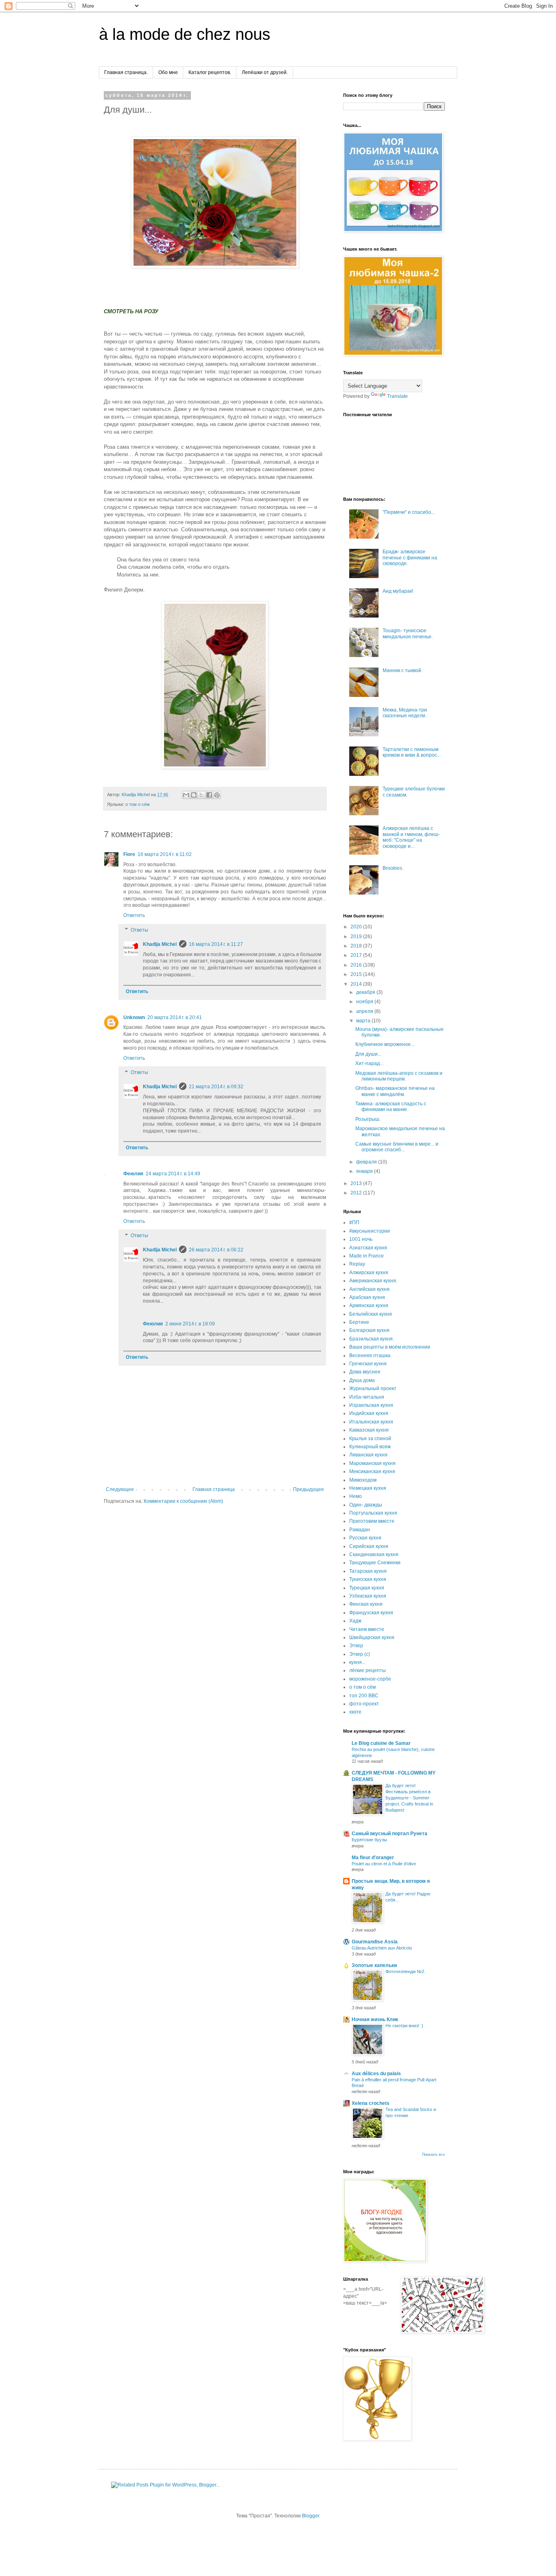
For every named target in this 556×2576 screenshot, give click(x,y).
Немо (356, 1496)
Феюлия (133, 1174)
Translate (397, 396)
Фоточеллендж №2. (405, 1971)
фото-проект (364, 1704)
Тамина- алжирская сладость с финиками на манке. (391, 1107)
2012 (357, 1193)
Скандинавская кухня (374, 1554)
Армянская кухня (369, 1305)
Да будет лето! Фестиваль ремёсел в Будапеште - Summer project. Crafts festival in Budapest (409, 1798)
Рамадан (360, 1530)
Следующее (120, 1489)
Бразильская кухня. (372, 1339)
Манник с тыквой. (403, 670)
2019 (357, 937)
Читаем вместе (367, 1629)
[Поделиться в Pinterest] (217, 795)
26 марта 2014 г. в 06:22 (216, 1250)
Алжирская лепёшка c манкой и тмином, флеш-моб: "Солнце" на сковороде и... (411, 837)
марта (364, 1021)
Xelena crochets (371, 2103)
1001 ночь (361, 1239)
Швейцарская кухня (372, 1637)
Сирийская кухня (369, 1546)
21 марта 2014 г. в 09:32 (216, 1087)
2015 (357, 974)
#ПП (354, 1223)
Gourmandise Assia (375, 1942)
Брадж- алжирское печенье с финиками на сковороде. (410, 558)
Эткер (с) (360, 1654)
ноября (365, 1002)
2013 (357, 1183)
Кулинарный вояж (370, 1447)
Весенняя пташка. (370, 1356)
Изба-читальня (367, 1397)
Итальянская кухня (371, 1422)
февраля (367, 1162)
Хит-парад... (369, 1063)
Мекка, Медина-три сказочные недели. (405, 713)
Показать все (433, 2155)
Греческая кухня (368, 1364)
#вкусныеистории (370, 1231)
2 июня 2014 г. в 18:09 (190, 1324)
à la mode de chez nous (185, 34)
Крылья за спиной (370, 1439)
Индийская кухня (369, 1413)
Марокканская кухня (372, 1463)
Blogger (311, 2516)
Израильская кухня (371, 1405)
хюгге (355, 1712)
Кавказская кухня (369, 1430)
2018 (357, 946)
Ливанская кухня (368, 1455)
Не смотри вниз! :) (404, 2026)
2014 (357, 984)
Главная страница (214, 1489)
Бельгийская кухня (371, 1314)
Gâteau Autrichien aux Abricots (382, 1948)
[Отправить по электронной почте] (186, 795)
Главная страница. (126, 72)
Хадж (355, 1621)
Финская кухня (366, 1604)
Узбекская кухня (368, 1596)
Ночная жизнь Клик (375, 2019)
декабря (366, 992)
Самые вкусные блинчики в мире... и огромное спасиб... (397, 1147)
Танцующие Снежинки (375, 1563)
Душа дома (362, 1380)
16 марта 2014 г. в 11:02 (165, 854)
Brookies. (393, 868)
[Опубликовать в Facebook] (209, 795)
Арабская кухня (367, 1297)
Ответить (134, 915)
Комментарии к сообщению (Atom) (183, 1501)
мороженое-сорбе (370, 1679)
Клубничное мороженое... (385, 1044)
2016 (357, 965)
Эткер (356, 1646)
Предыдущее (309, 1489)
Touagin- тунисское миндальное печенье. (408, 633)
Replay (357, 1264)
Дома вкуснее (365, 1372)
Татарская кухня (368, 1571)
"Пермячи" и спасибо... (409, 512)
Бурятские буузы (369, 1840)
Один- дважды (366, 1505)
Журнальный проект (373, 1388)
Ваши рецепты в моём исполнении (390, 1347)
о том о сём (138, 804)
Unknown (134, 1017)
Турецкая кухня (367, 1588)
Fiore (129, 854)
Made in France (367, 1256)
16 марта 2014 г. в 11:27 (216, 944)
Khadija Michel (160, 944)
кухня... (357, 1662)
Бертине (359, 1322)
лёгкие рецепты (368, 1670)
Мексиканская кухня (372, 1471)
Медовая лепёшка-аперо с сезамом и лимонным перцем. (399, 1076)
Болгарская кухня (369, 1330)
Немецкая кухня (368, 1488)
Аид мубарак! (398, 591)
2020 (357, 927)
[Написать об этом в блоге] (194, 795)
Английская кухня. (370, 1289)
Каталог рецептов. (210, 72)
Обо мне (168, 72)
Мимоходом (363, 1480)
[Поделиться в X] (201, 795)
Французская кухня (371, 1613)
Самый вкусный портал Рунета (390, 1834)
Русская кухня (365, 1538)
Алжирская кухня (369, 1273)
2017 (357, 955)
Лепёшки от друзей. (265, 72)
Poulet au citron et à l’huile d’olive (384, 1864)
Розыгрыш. (368, 1119)
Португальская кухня (373, 1513)
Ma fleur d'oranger (373, 1858)
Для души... (368, 1054)
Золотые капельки (374, 1965)
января (365, 1171)
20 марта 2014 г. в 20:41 (175, 1017)
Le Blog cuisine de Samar (381, 1743)
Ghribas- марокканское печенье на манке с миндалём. (395, 1091)
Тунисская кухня (368, 1579)
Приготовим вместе (372, 1521)
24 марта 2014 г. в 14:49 (173, 1174)
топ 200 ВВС (364, 1696)
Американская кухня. (373, 1281)
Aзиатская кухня (368, 1248)
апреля (365, 1011)
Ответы (139, 930)
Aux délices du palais (376, 2074)
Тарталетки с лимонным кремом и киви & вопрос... (412, 752)
